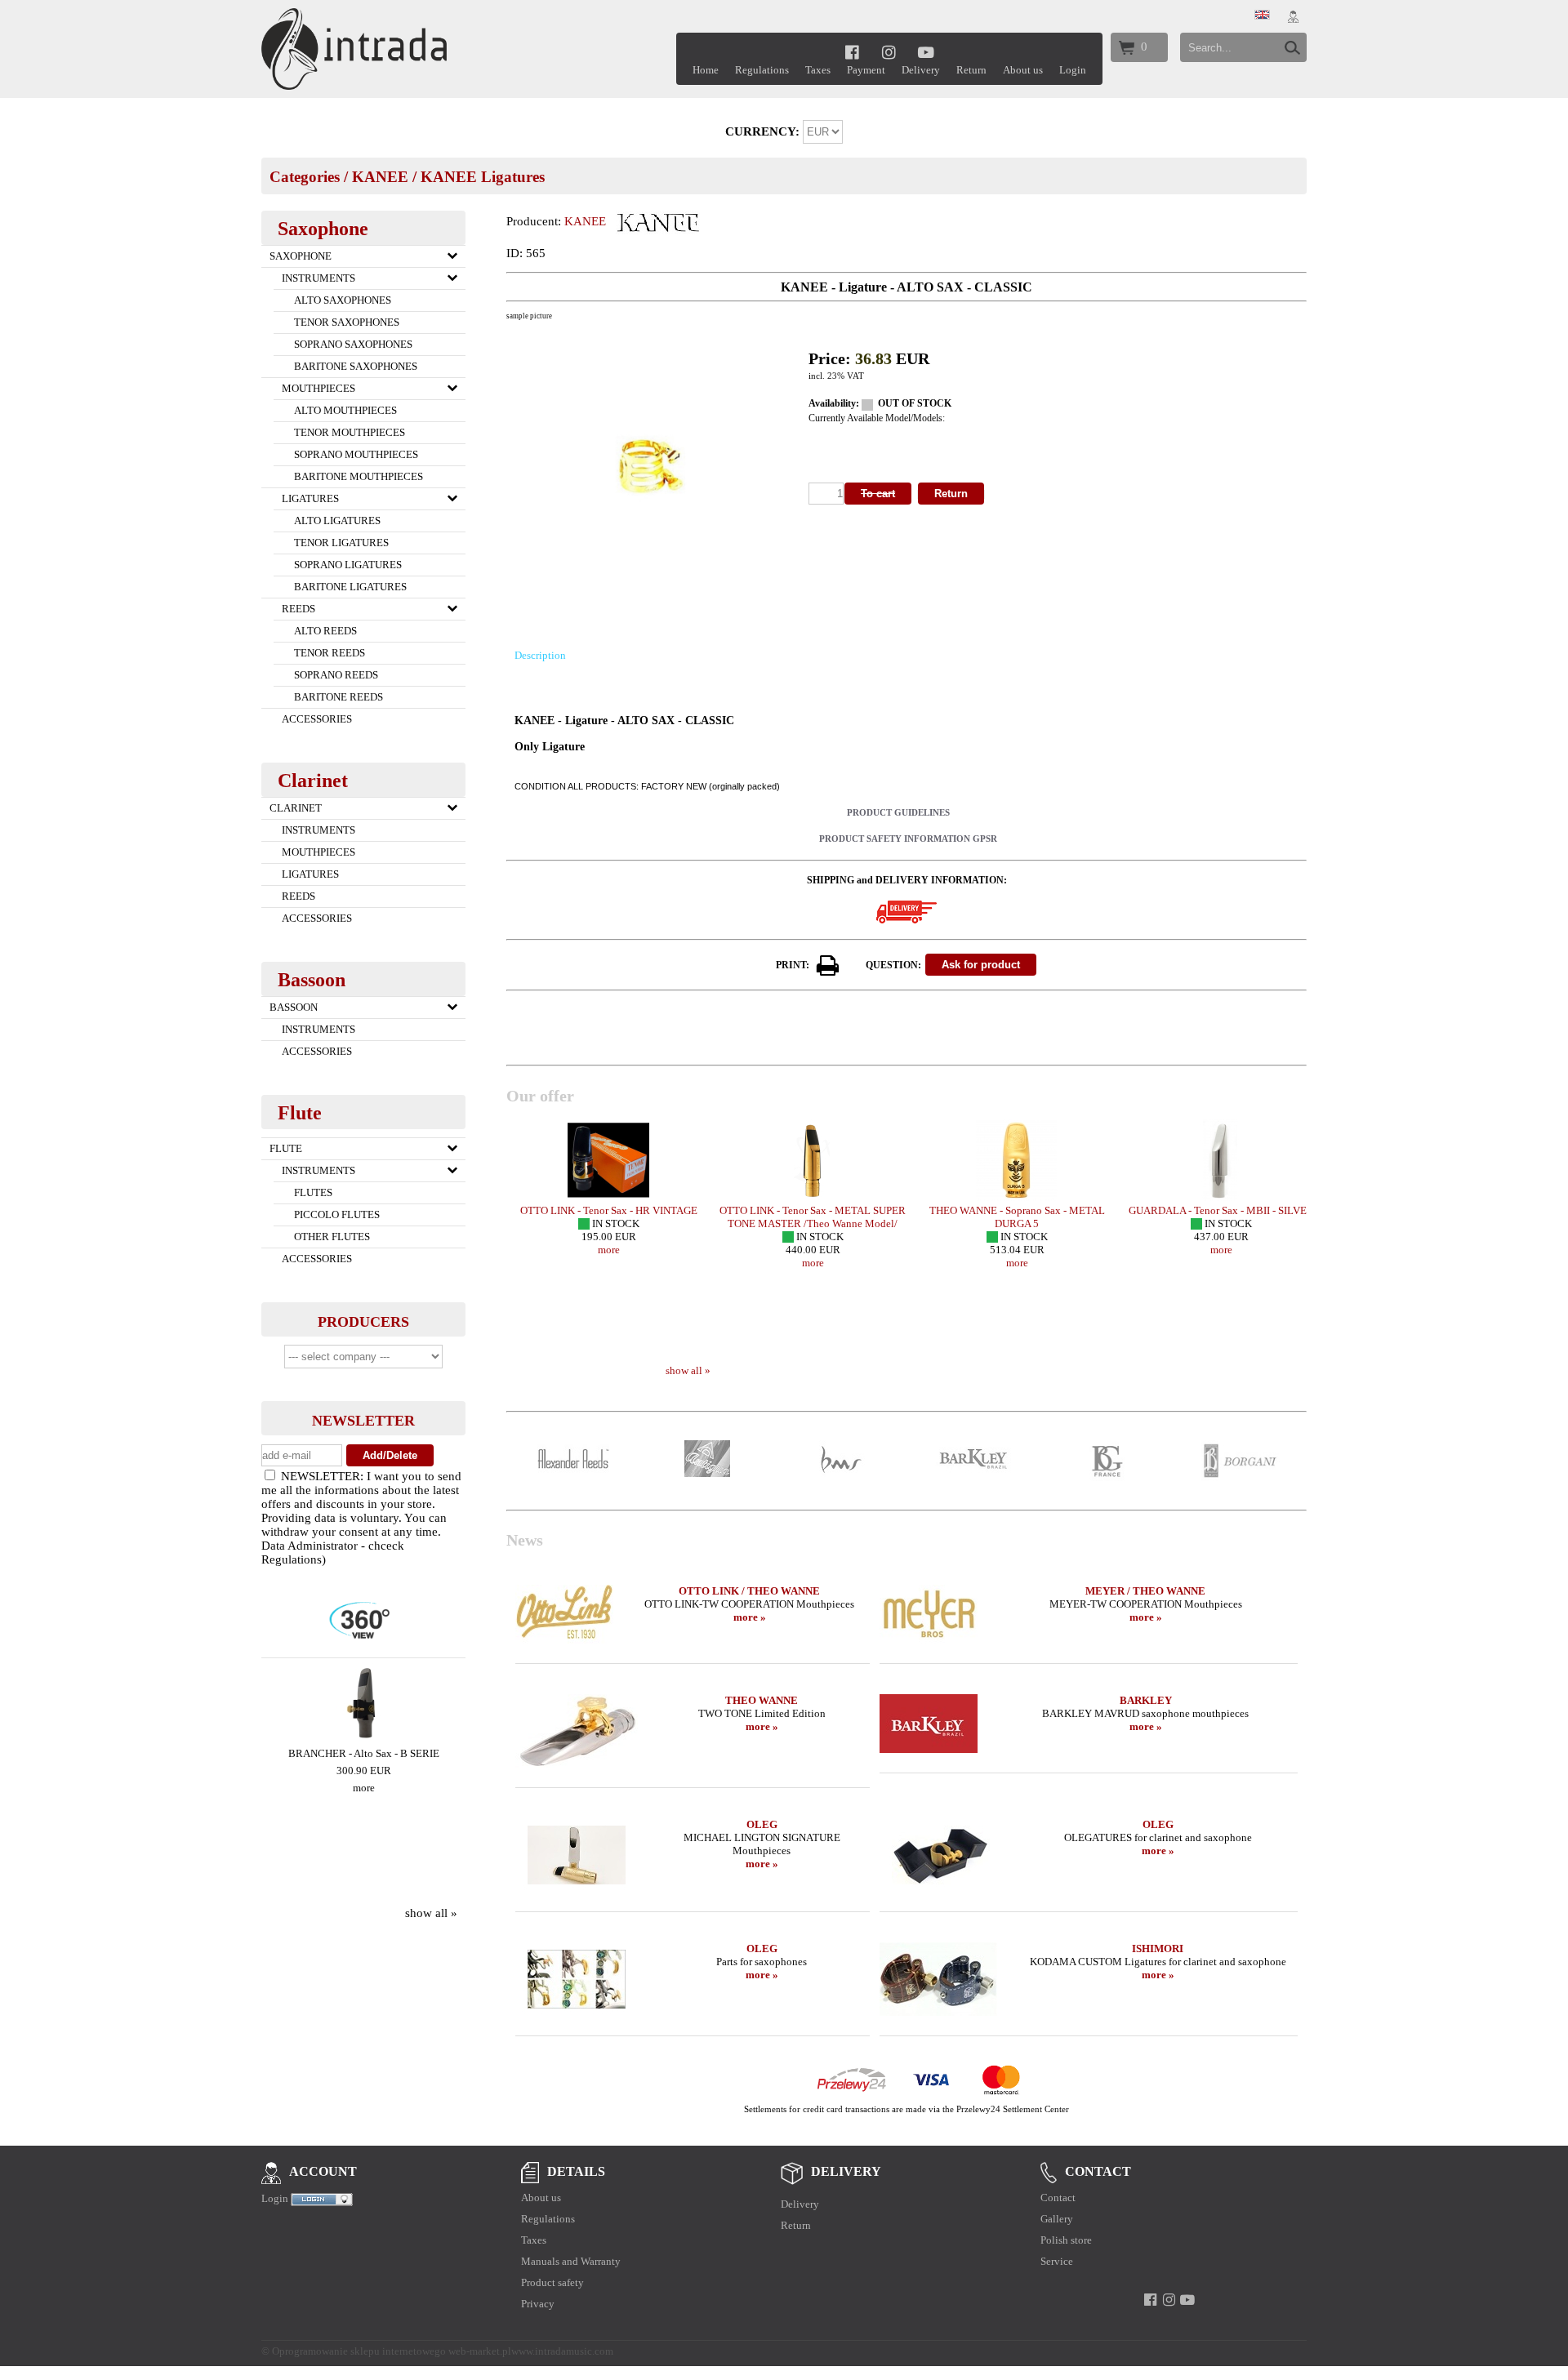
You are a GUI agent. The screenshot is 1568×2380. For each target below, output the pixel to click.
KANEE (380, 177)
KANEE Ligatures (483, 177)
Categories (305, 177)
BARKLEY (1146, 1700)
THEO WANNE (762, 1700)
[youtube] (927, 52)
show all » (431, 1913)
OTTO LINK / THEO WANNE (749, 1591)
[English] (1262, 16)
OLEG (762, 1824)
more (364, 1788)
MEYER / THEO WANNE (1145, 1591)
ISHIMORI (1158, 1948)
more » (750, 1617)
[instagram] (889, 52)
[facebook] (852, 52)
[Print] (828, 965)
